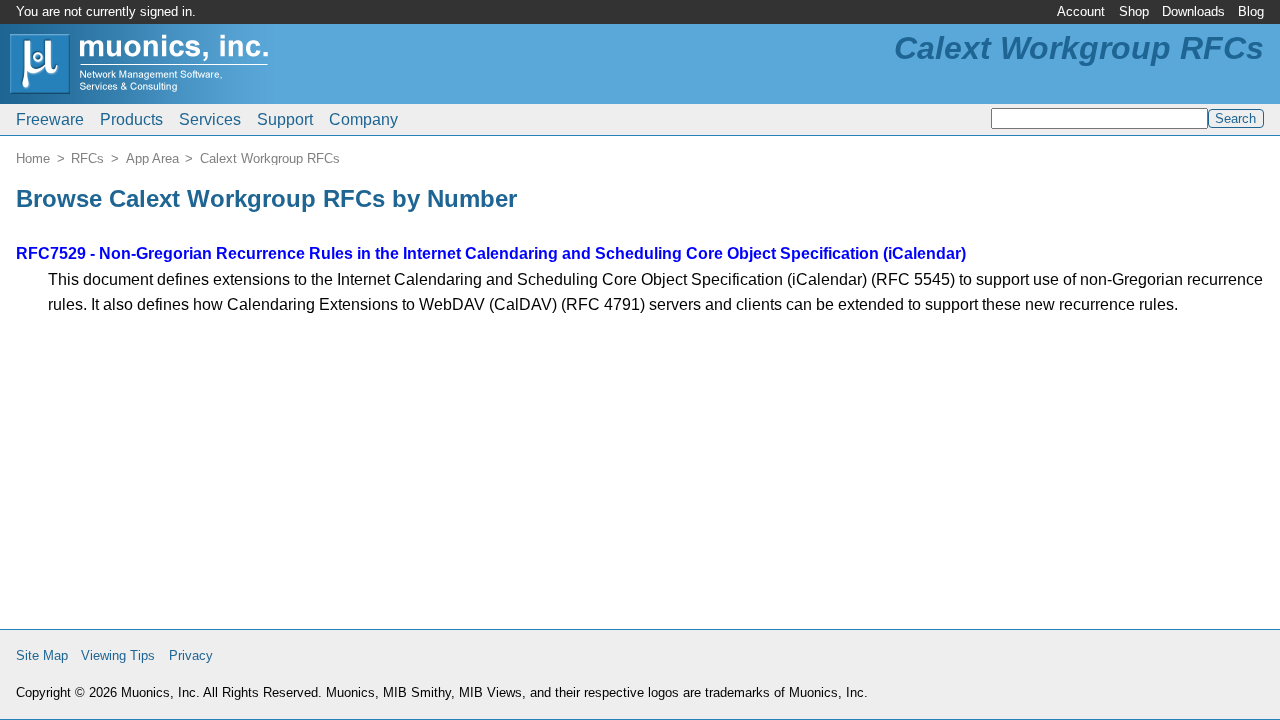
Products (131, 119)
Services (210, 119)
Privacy (191, 655)
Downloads (1193, 11)
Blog (1251, 11)
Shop (1134, 11)
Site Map (42, 655)
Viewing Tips (118, 655)
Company (363, 119)
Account (1081, 11)
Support (285, 119)
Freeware (50, 119)
